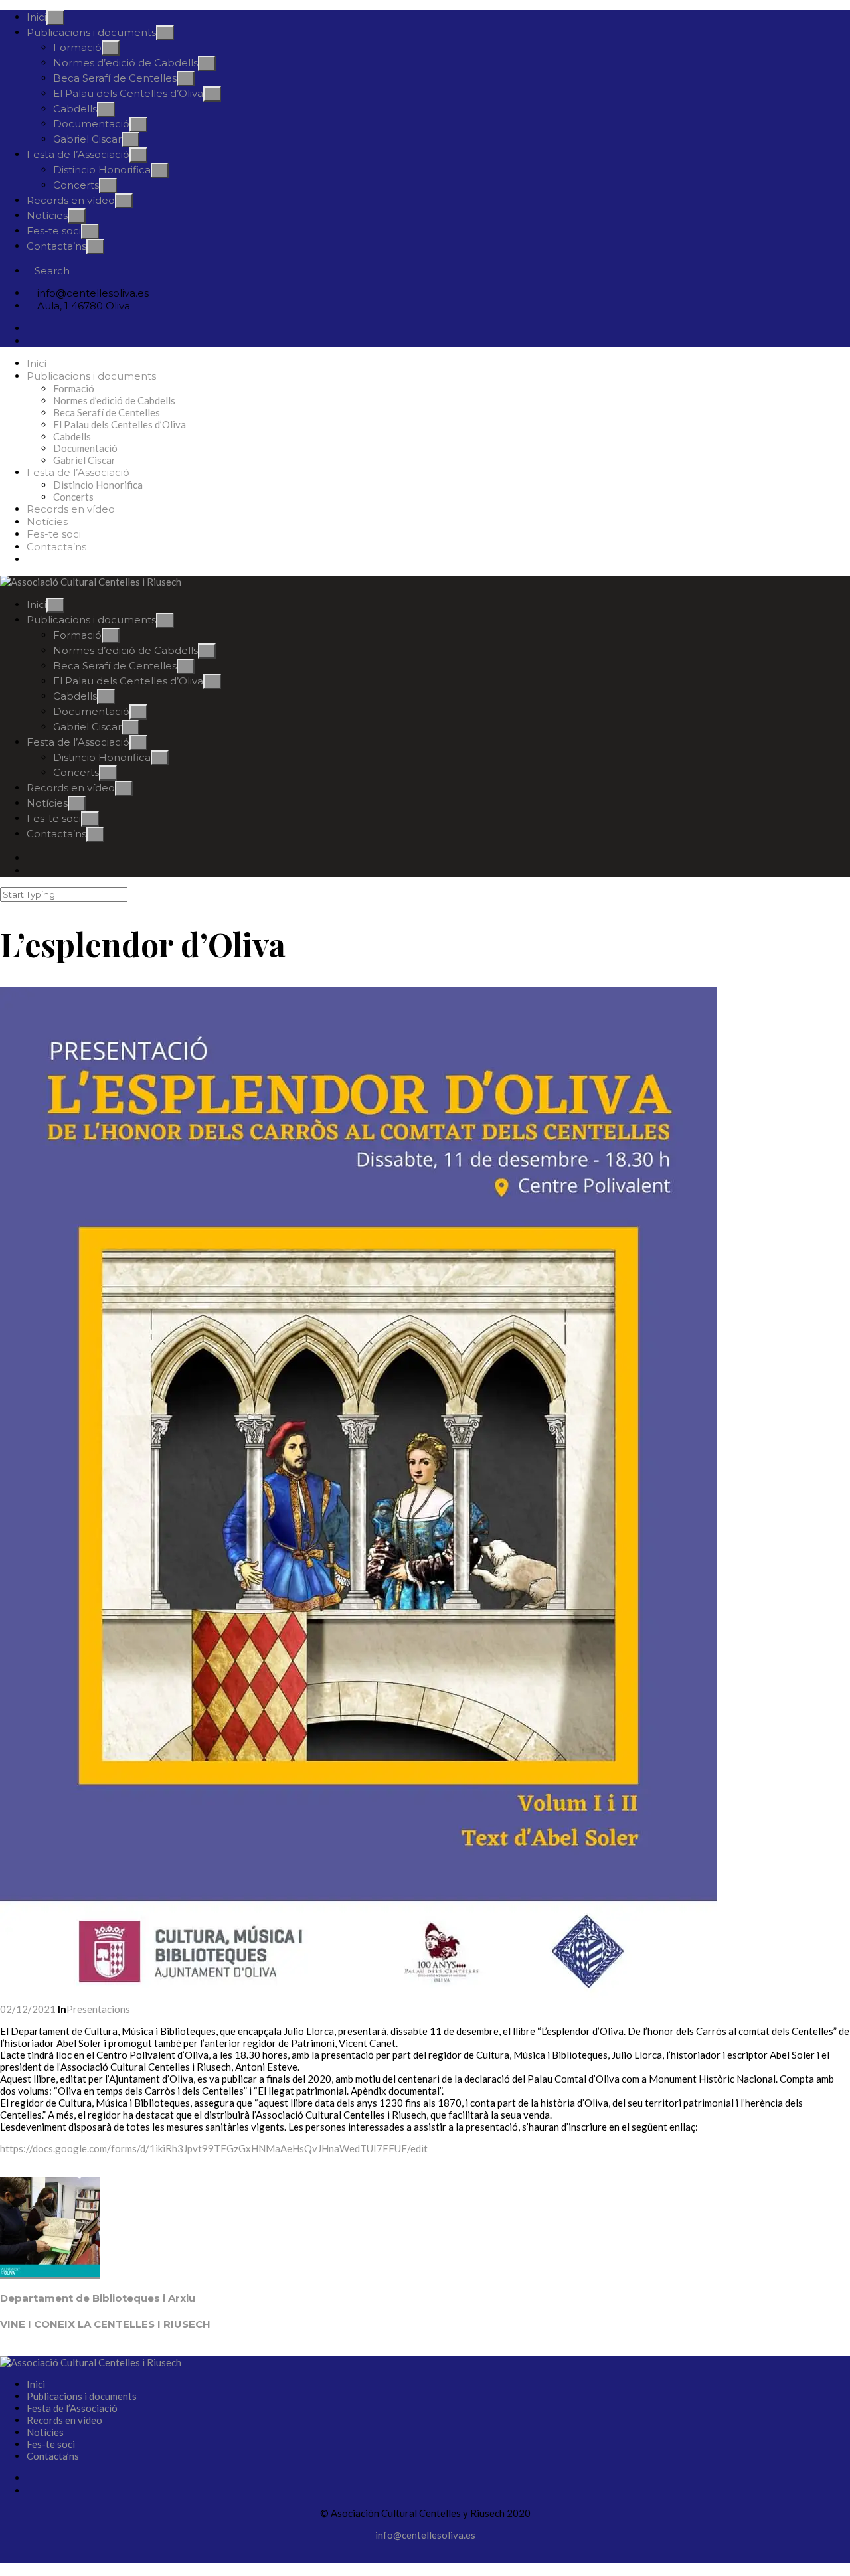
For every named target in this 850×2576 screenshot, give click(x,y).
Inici (37, 17)
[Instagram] (31, 341)
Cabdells (75, 109)
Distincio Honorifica (102, 170)
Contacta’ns (56, 246)
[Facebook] (31, 328)
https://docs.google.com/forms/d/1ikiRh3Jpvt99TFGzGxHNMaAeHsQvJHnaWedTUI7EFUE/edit (214, 2148)
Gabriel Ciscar (87, 139)
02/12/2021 (29, 2009)
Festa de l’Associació (78, 154)
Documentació (91, 124)
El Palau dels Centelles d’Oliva (128, 93)
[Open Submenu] (55, 18)
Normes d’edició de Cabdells (126, 63)
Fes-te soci (54, 231)
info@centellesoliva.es (425, 2535)
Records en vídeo (71, 200)
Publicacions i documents (91, 32)
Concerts (76, 185)
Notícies (47, 215)
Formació (77, 47)
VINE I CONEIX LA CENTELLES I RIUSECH (105, 2324)
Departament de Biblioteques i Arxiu (98, 2298)
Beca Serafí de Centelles (115, 78)
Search (52, 271)
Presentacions (98, 2009)
